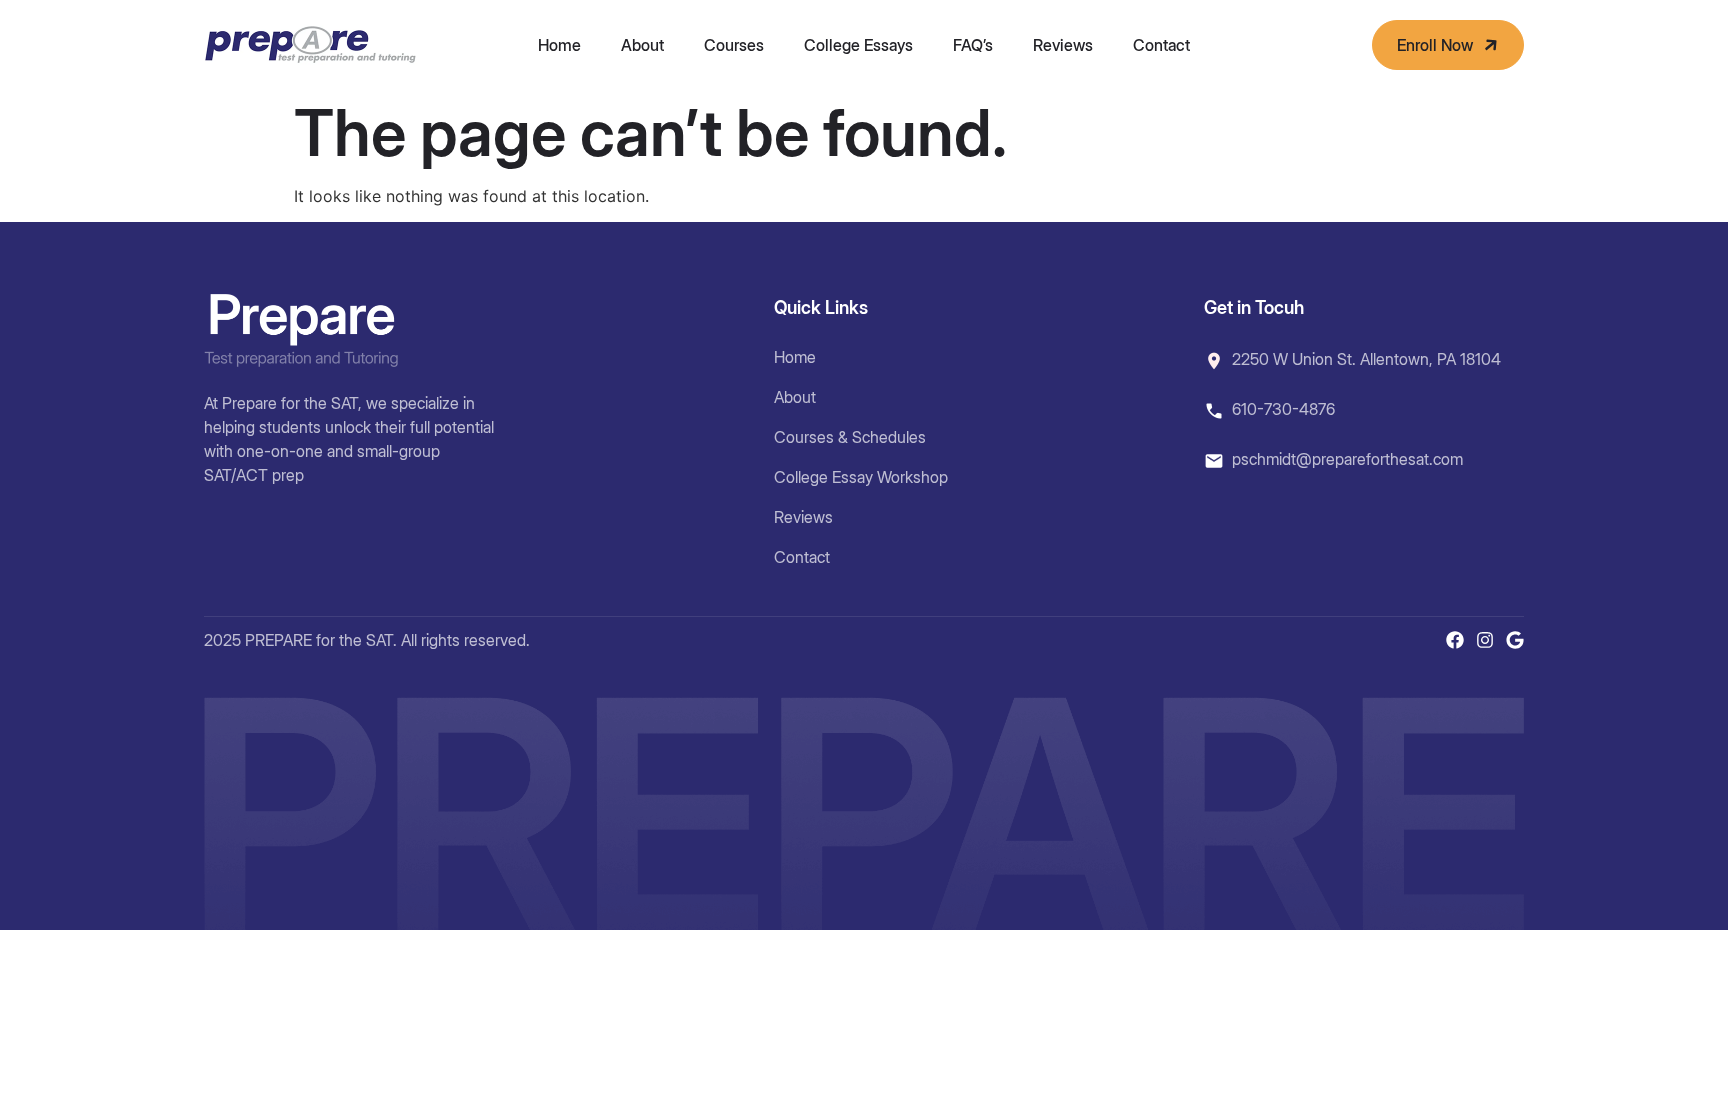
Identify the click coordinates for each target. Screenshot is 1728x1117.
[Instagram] (1485, 640)
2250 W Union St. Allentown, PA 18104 (1366, 359)
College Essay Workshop (861, 477)
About (642, 45)
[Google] (1515, 640)
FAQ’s (973, 45)
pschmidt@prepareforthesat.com (1347, 459)
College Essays (858, 45)
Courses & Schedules (850, 437)
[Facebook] (1455, 640)
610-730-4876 (1283, 409)
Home (559, 45)
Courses (734, 45)
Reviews (1063, 45)
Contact (1161, 45)
